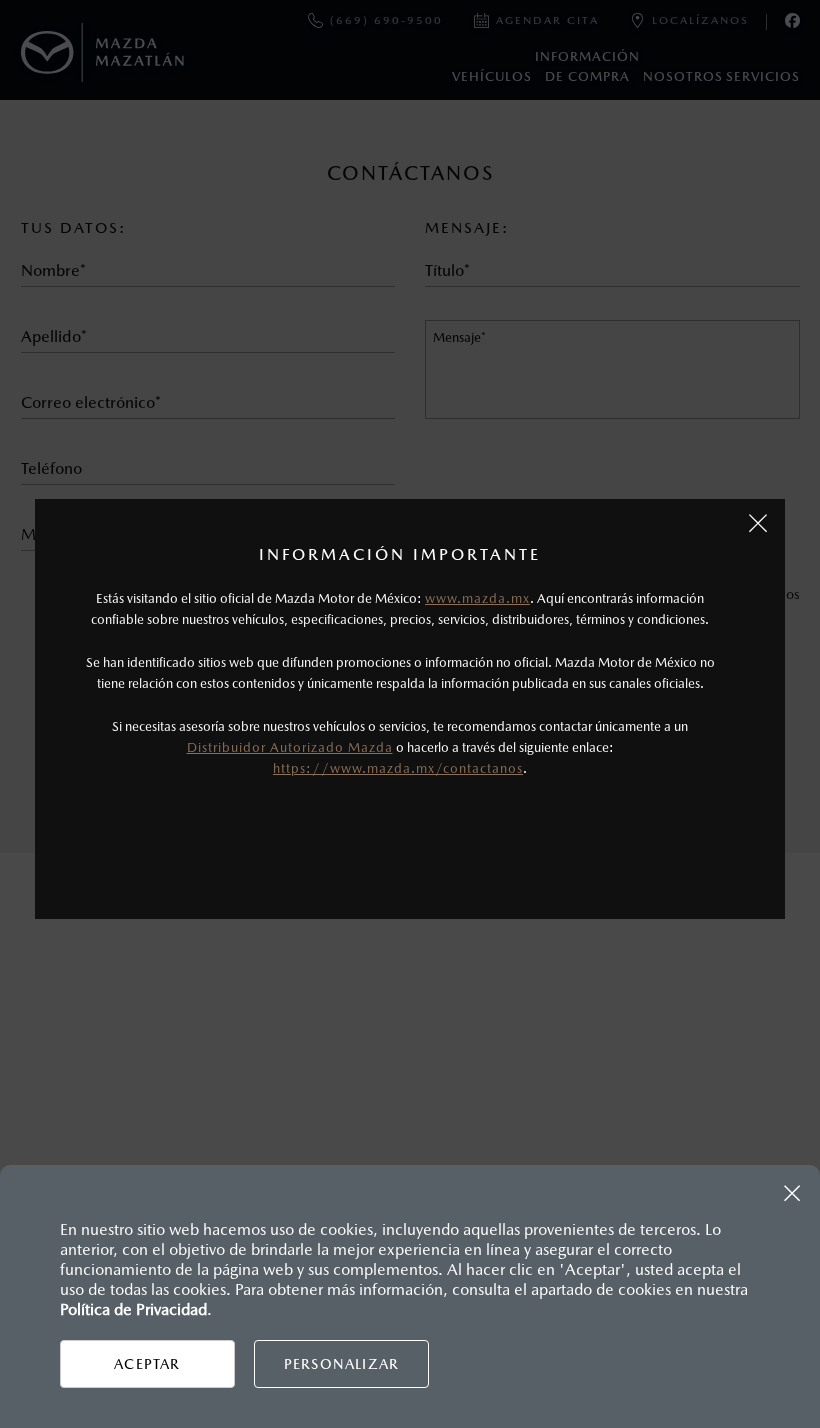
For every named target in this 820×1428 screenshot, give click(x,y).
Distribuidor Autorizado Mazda (290, 747)
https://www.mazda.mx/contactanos (398, 768)
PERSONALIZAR (341, 1364)
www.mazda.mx (477, 598)
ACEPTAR (147, 1364)
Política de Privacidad (133, 1309)
